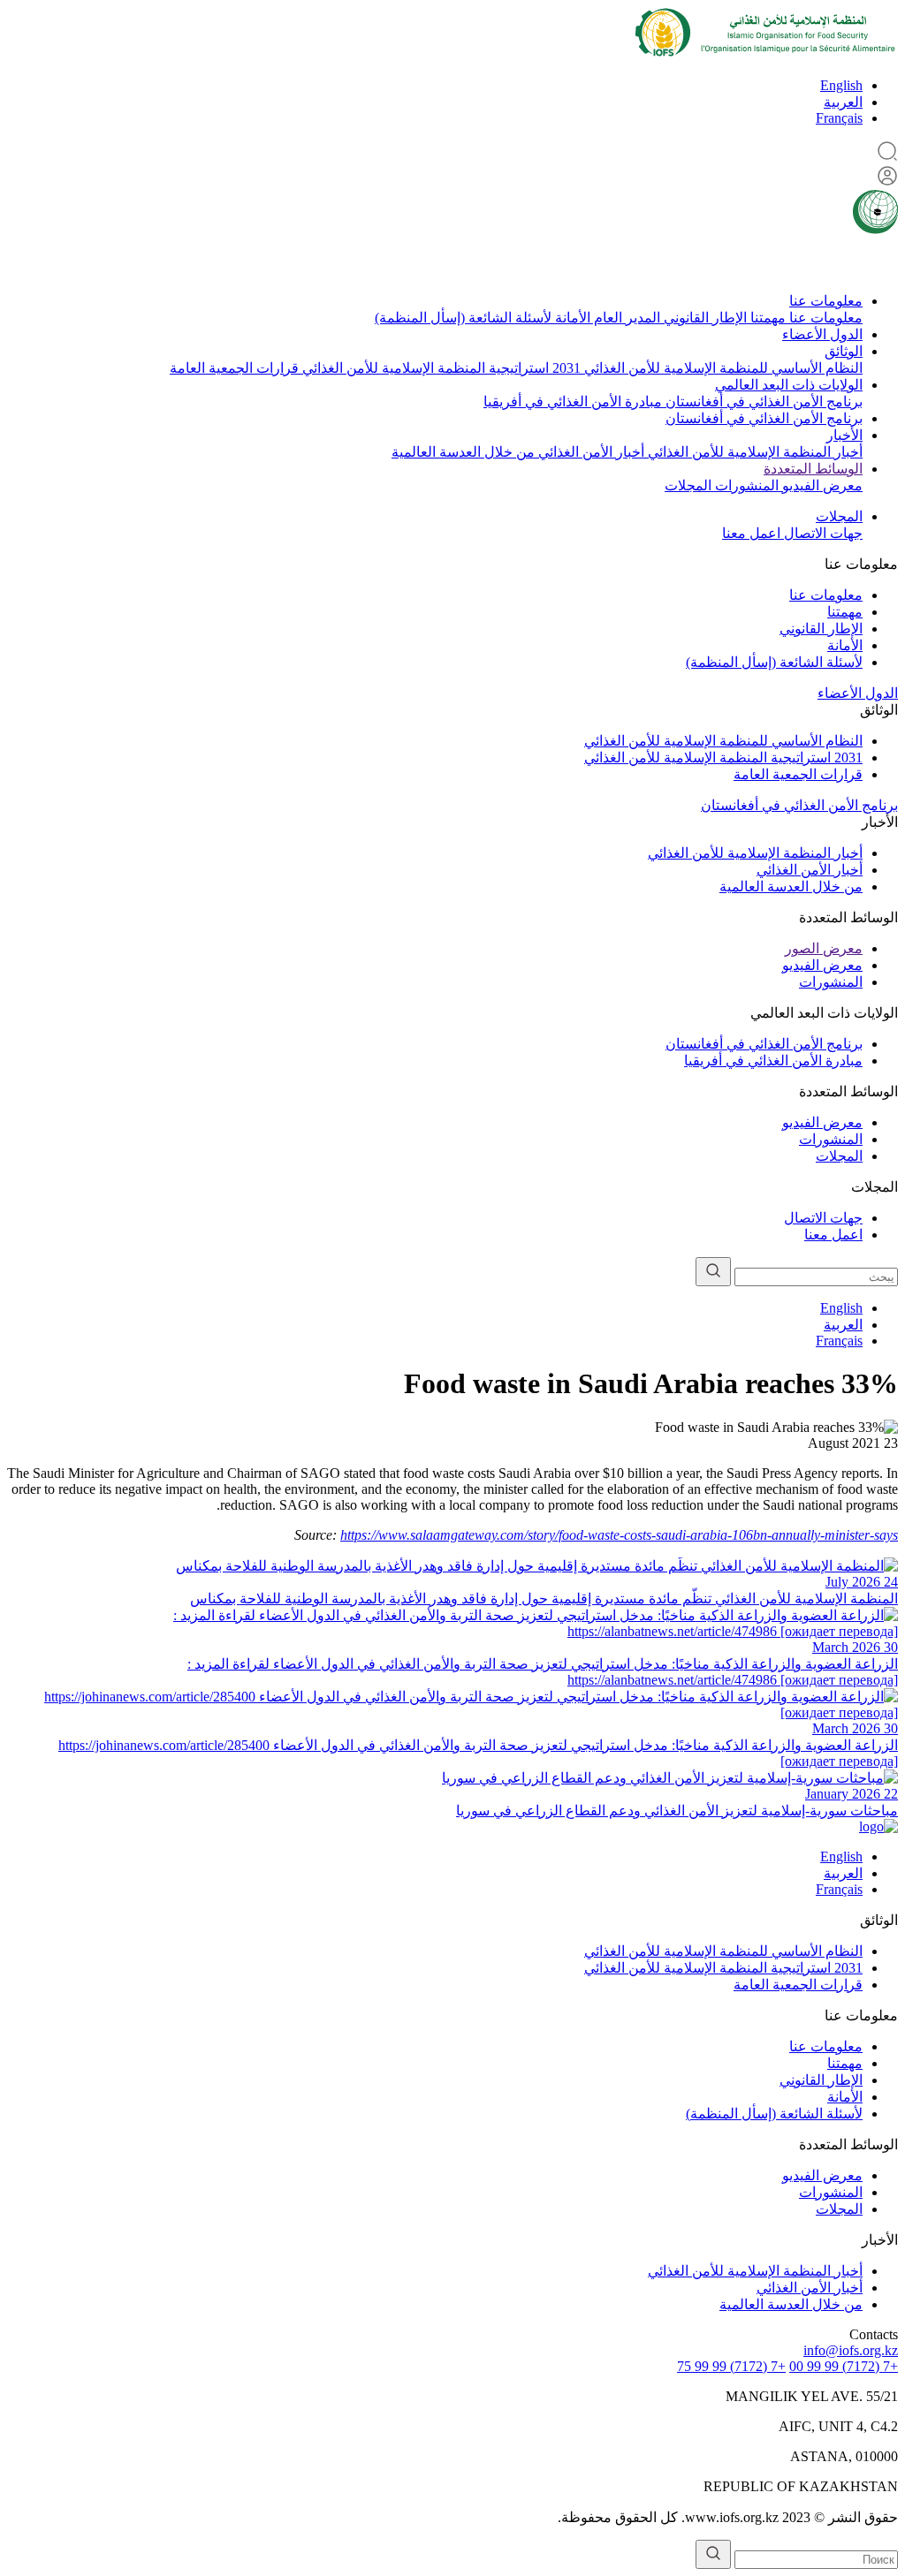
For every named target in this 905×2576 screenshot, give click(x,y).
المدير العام (625, 318)
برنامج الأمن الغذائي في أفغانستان (762, 402)
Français (839, 118)
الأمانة (571, 318)
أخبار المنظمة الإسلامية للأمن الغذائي (753, 452)
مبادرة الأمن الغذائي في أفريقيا (573, 402)
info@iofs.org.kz (851, 2350)
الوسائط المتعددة (813, 469)
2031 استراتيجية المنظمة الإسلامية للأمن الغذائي (440, 368)
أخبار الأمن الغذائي (589, 452)
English (841, 85)
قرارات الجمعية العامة (234, 368)
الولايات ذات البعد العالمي (789, 385)
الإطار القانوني (703, 318)
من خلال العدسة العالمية (463, 452)
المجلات (688, 485)
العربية (843, 102)
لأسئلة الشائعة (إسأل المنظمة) (463, 318)
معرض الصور (824, 948)
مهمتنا (766, 318)
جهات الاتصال (821, 533)
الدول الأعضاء (822, 334)
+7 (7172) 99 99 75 (731, 2366)
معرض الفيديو (821, 485)
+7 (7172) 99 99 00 (844, 2366)
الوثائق (844, 351)
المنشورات (745, 485)
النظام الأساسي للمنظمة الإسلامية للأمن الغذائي (722, 368)
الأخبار (844, 435)
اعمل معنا (751, 533)
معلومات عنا (826, 301)
